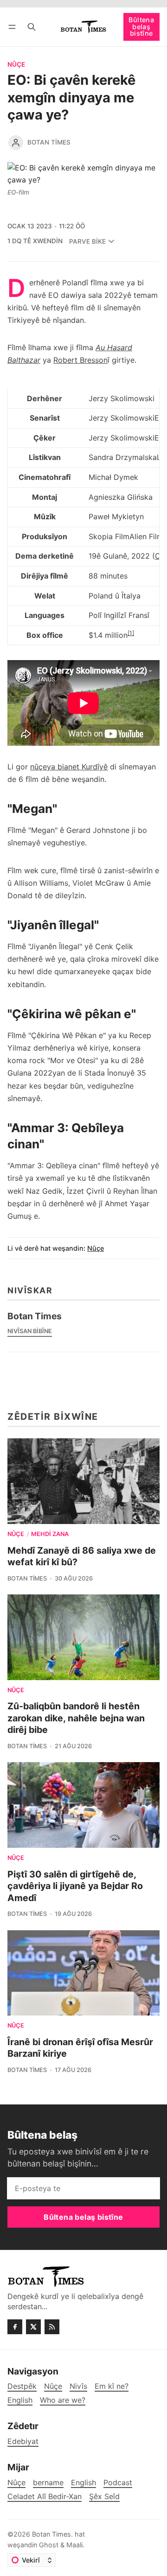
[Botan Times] (16, 143)
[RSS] (52, 2327)
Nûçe (16, 65)
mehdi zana (50, 1534)
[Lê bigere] (32, 27)
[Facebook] (15, 2327)
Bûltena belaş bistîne (141, 26)
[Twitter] (33, 2327)
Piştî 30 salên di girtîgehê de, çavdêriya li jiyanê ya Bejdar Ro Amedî (75, 1886)
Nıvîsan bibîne (30, 1331)
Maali (74, 2545)
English (83, 2483)
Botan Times (49, 142)
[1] (131, 633)
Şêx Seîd (104, 2497)
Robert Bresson (80, 360)
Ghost (49, 2545)
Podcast (118, 2483)
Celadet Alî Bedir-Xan (45, 2497)
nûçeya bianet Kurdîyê (69, 767)
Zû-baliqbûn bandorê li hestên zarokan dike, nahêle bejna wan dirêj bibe (76, 1718)
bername (48, 2483)
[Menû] (14, 27)
